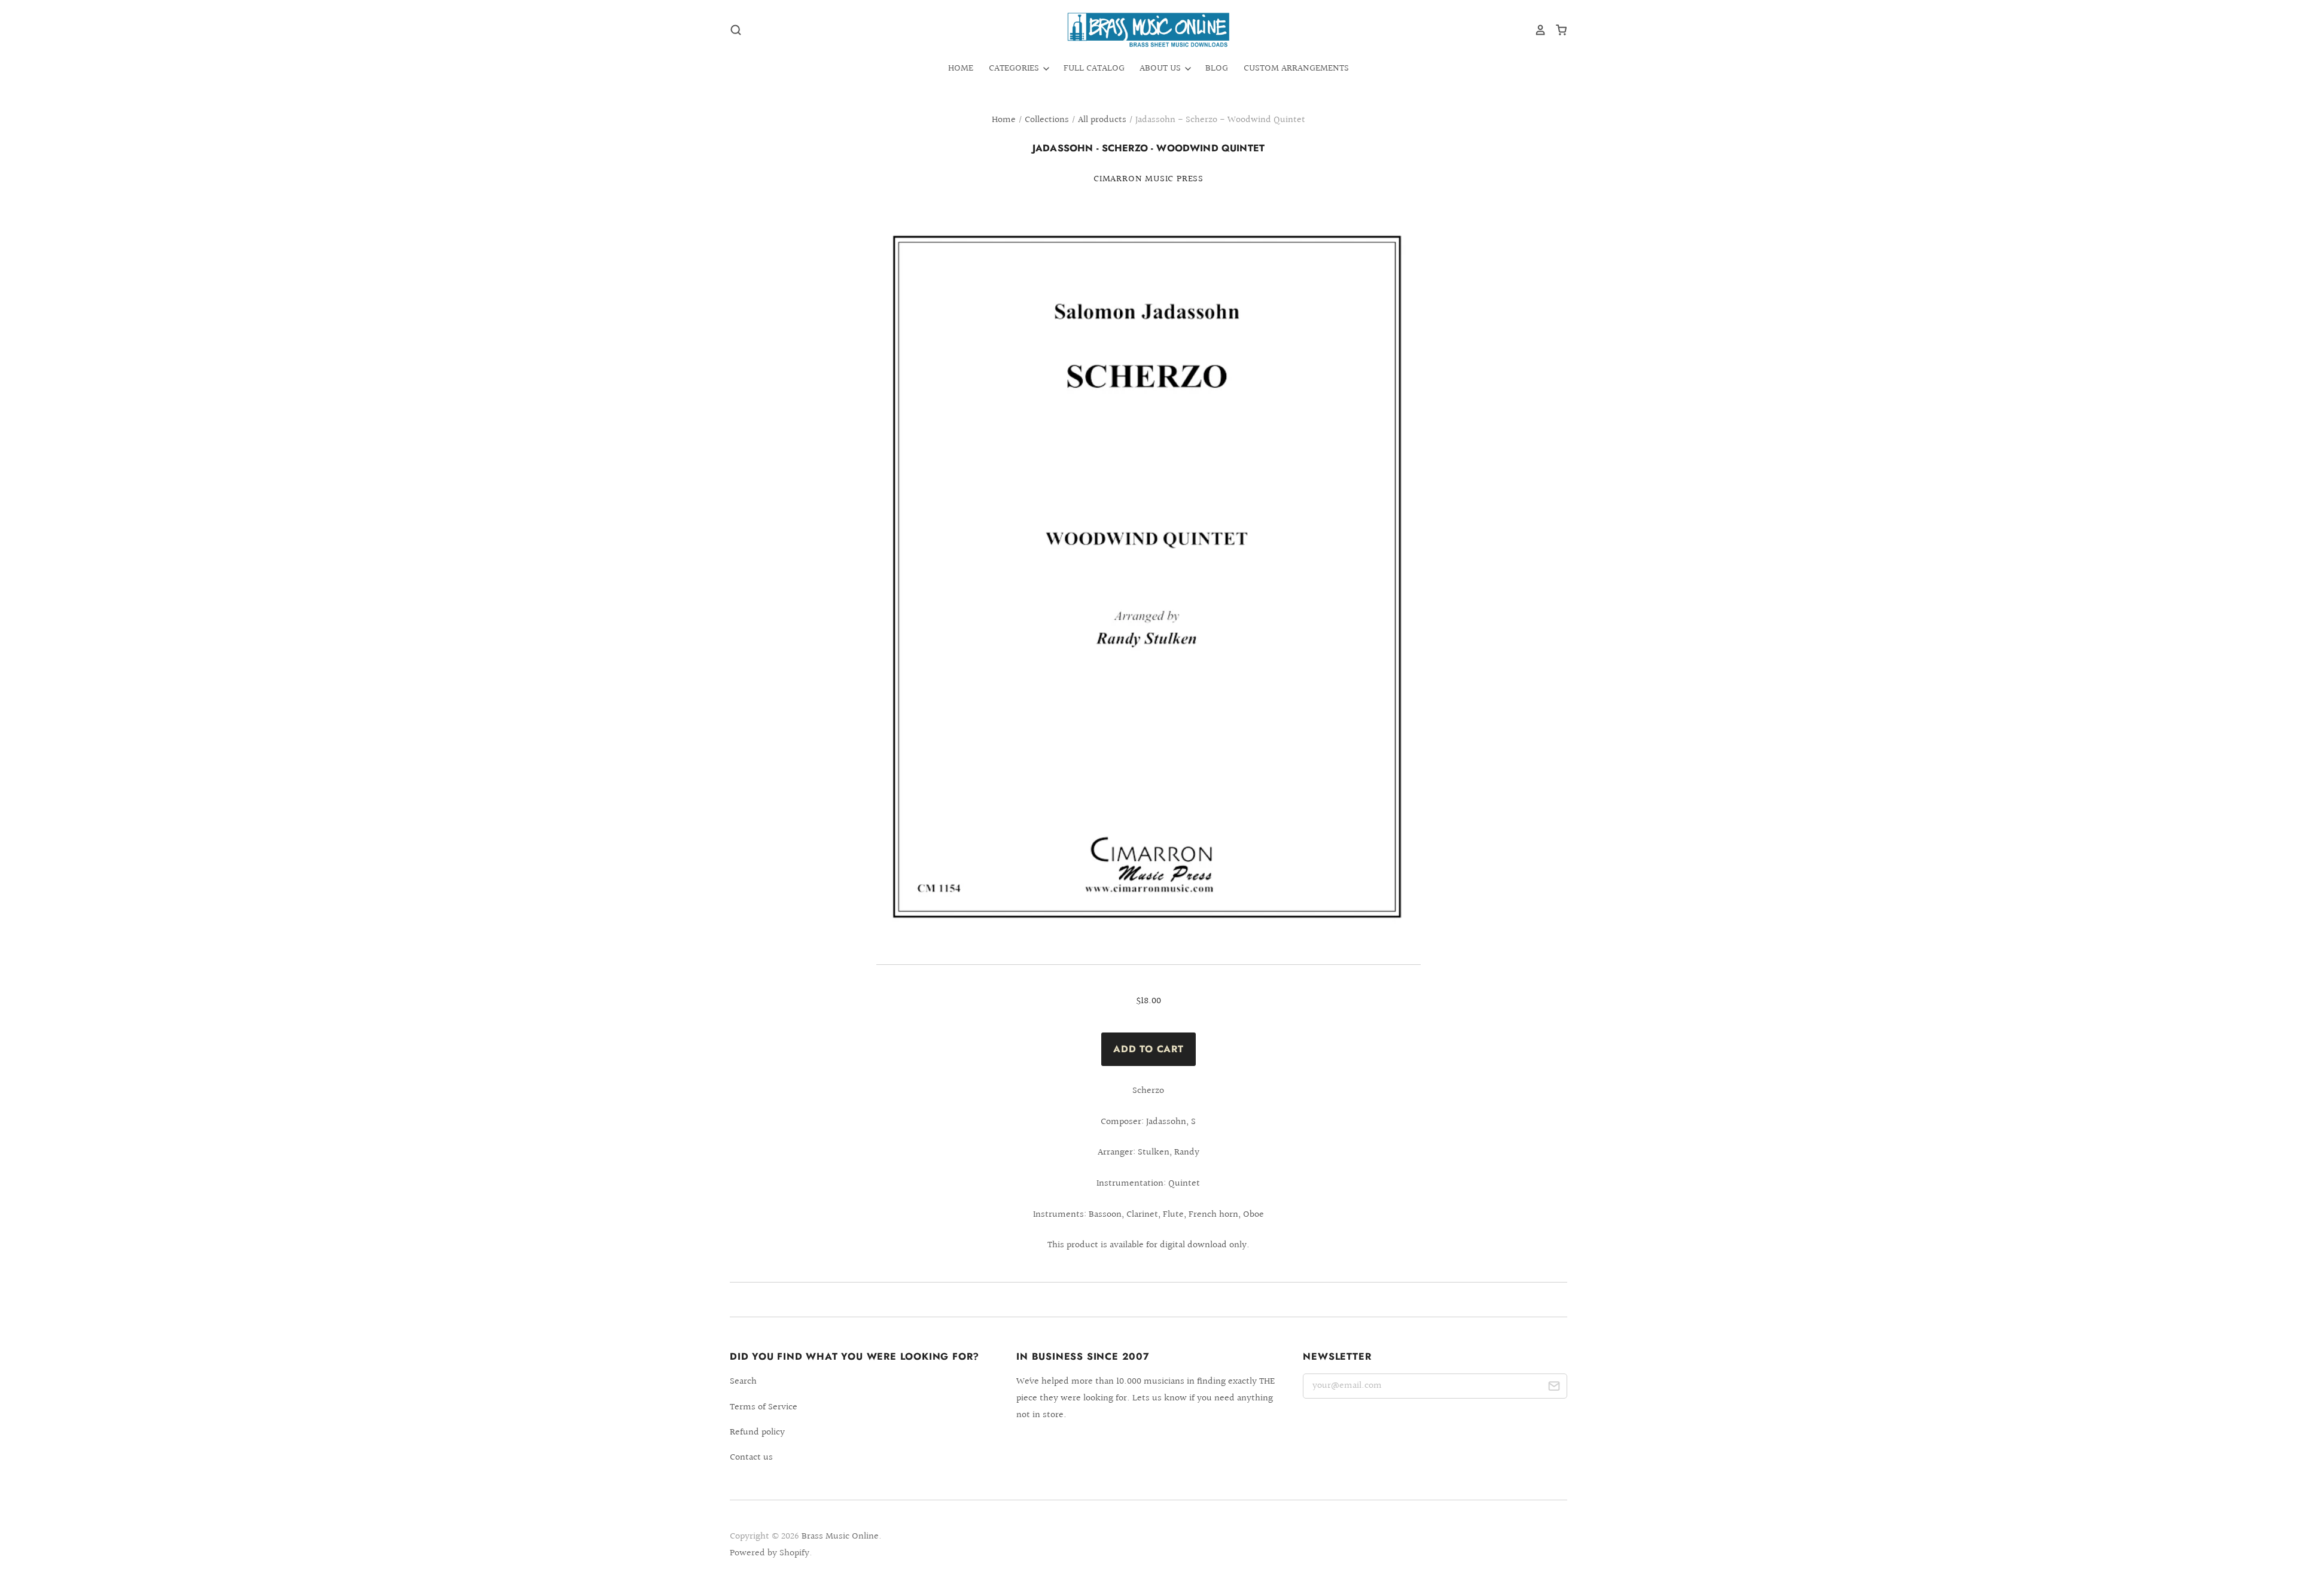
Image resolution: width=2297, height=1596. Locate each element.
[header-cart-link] (1557, 30)
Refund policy (757, 1432)
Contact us (751, 1458)
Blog (1217, 68)
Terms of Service (764, 1407)
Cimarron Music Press (1148, 179)
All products (1102, 120)
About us (1161, 68)
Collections (1047, 120)
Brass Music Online (840, 1536)
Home (961, 68)
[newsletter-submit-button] (1554, 1388)
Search (743, 1382)
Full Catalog (1094, 68)
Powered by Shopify (770, 1553)
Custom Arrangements (1296, 68)
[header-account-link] (1536, 30)
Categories (1015, 68)
